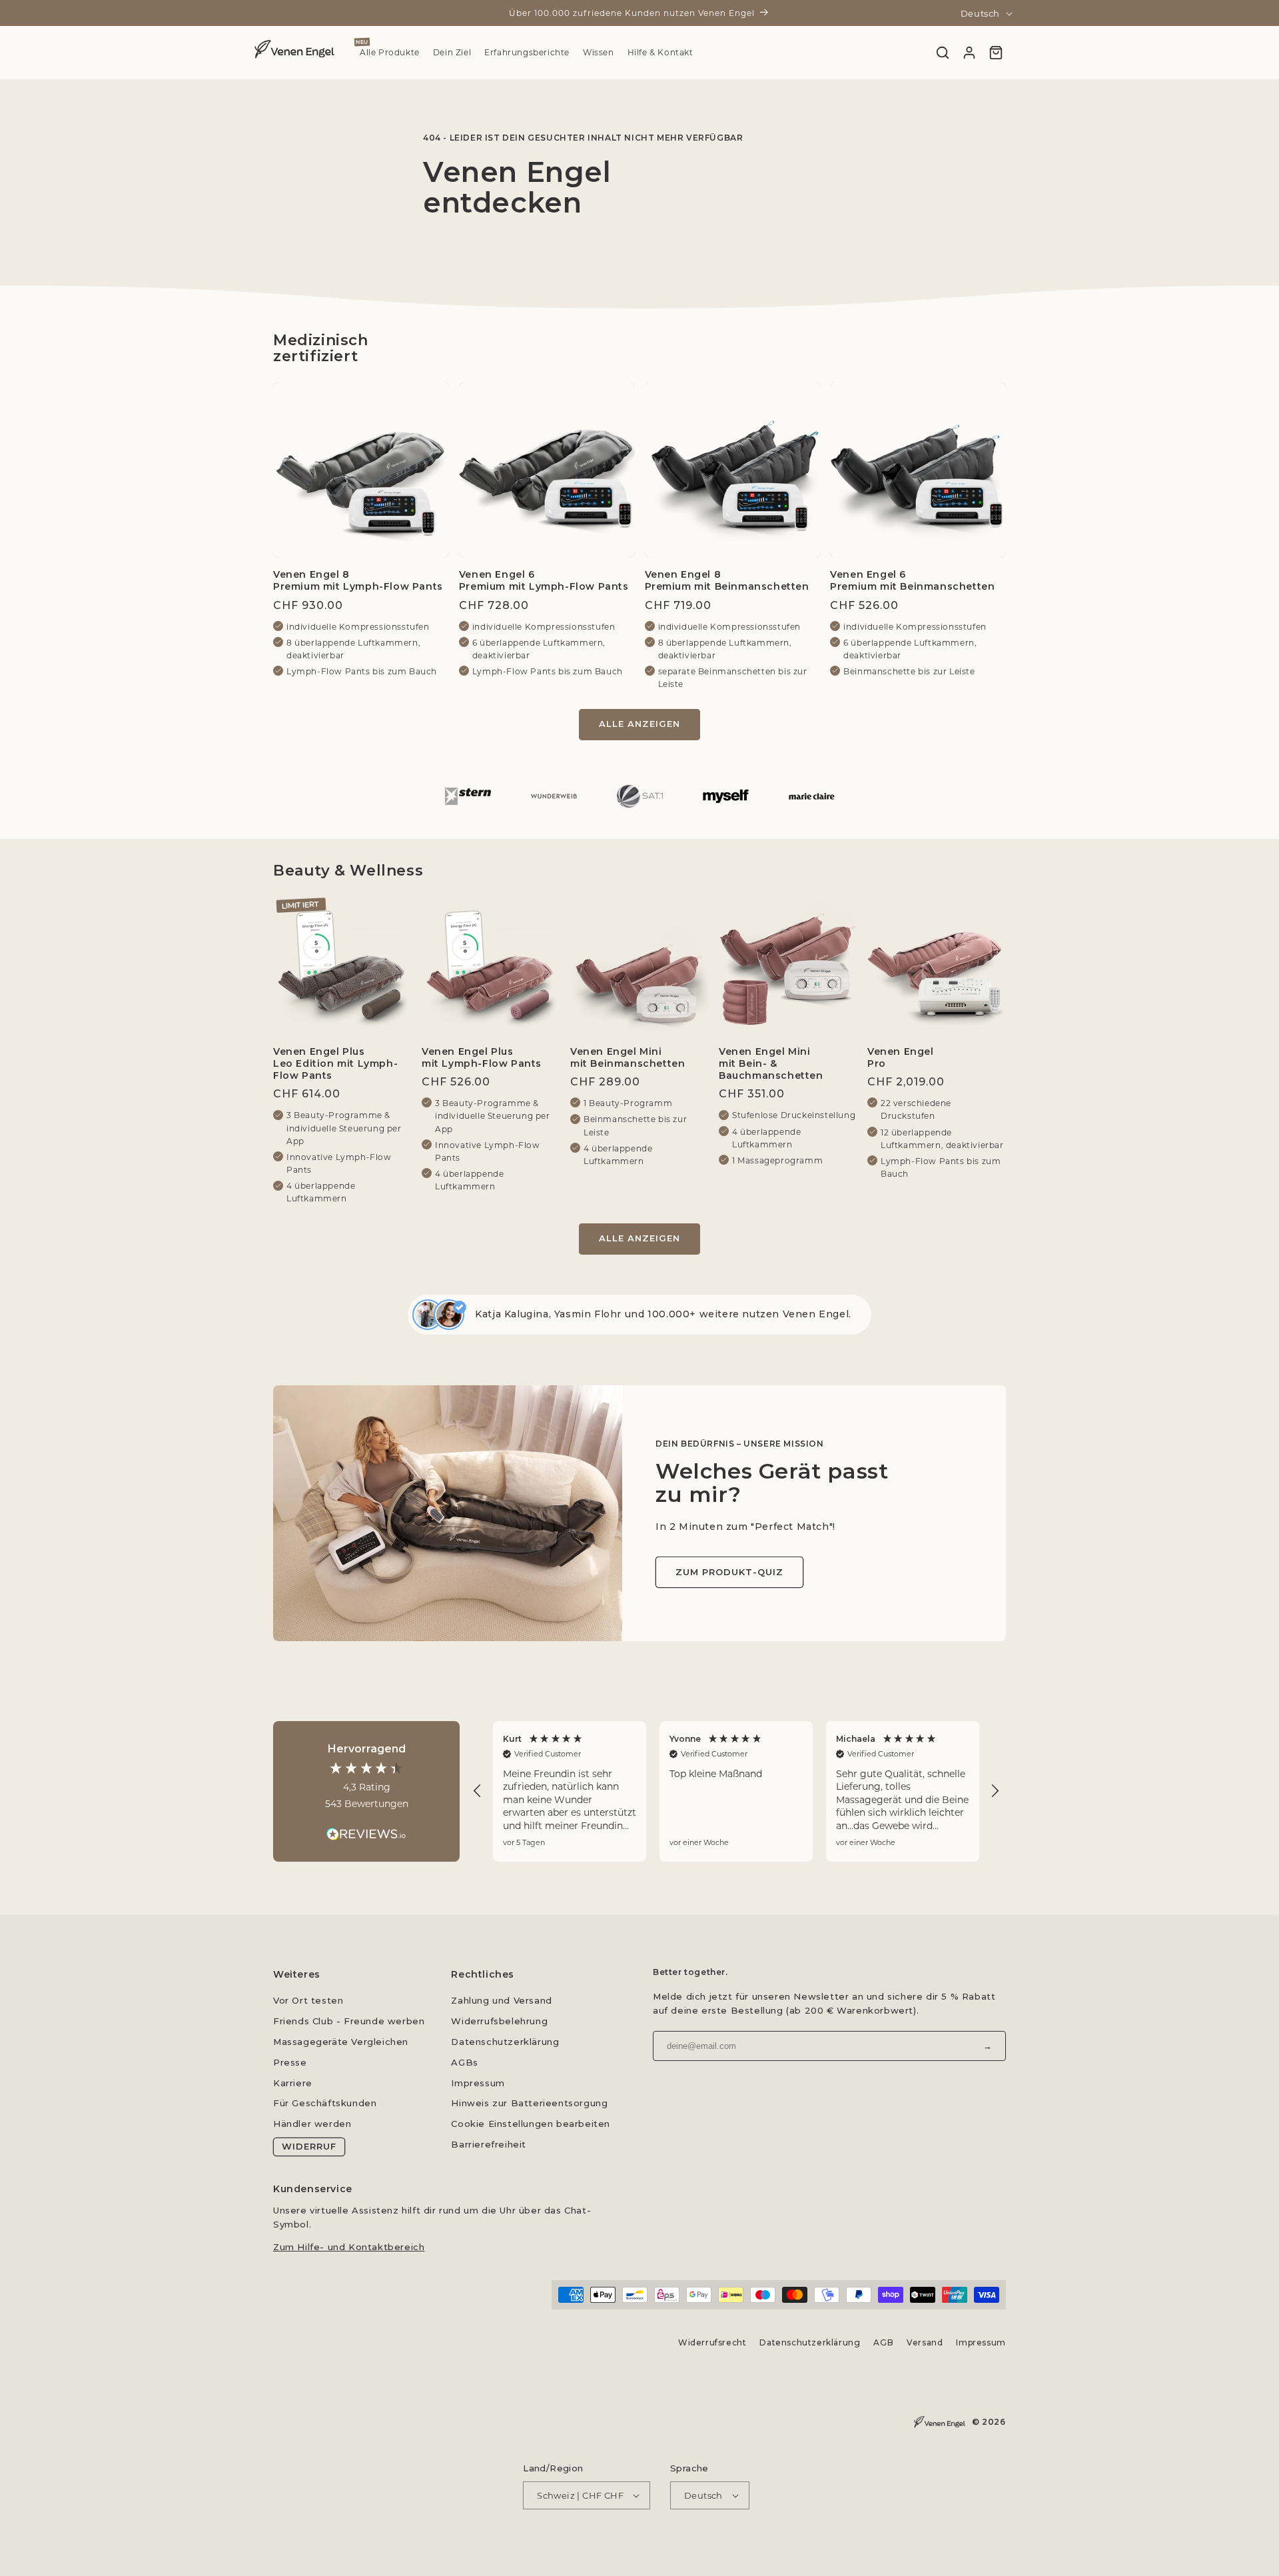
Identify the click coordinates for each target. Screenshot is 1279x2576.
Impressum (478, 2083)
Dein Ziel (452, 53)
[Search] (943, 53)
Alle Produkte (390, 53)
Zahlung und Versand (501, 2000)
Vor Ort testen (308, 2000)
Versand (925, 2342)
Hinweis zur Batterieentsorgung (529, 2103)
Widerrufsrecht (712, 2342)
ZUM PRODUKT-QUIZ (729, 1572)
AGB (884, 2342)
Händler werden (312, 2124)
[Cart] (996, 53)
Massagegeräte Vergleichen (341, 2042)
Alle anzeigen (639, 724)
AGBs (464, 2062)
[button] (478, 1791)
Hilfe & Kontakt (660, 53)
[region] (736, 1791)
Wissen (599, 53)
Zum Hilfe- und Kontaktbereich (349, 2246)
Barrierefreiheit (489, 2144)
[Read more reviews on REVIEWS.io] (366, 1827)
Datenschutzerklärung (505, 2042)
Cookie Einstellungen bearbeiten (531, 2124)
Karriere (293, 2083)
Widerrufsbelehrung (499, 2021)
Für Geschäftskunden (325, 2103)
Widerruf (309, 2146)
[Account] (969, 53)
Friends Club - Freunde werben (349, 2021)
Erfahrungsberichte (527, 53)
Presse (290, 2062)
